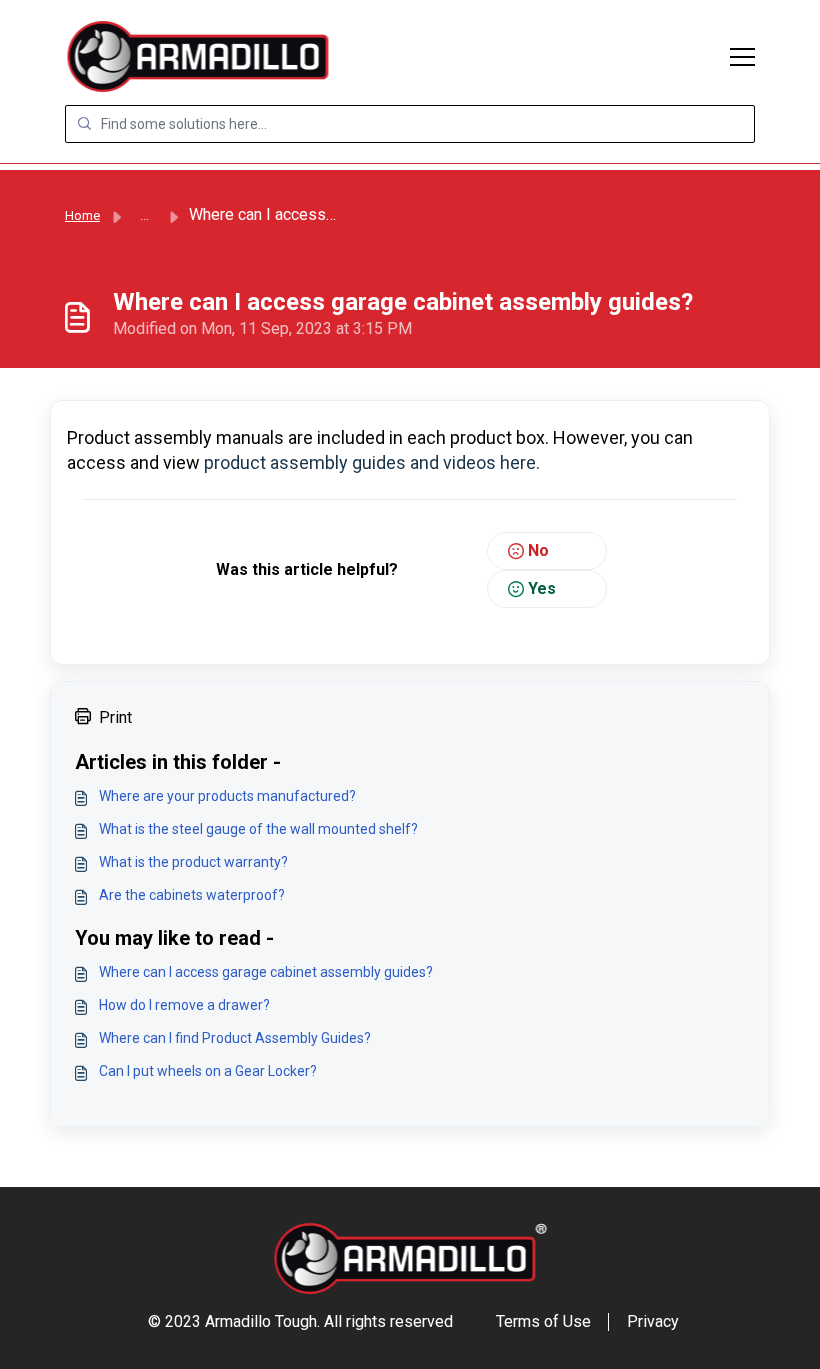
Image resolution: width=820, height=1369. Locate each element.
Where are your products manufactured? (227, 796)
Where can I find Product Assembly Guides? (235, 1038)
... (144, 215)
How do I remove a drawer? (184, 1005)
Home (82, 215)
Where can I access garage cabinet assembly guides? (266, 972)
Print (115, 717)
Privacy (653, 1321)
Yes (542, 588)
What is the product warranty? (193, 862)
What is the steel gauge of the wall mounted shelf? (258, 829)
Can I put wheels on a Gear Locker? (208, 1071)
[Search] (84, 124)
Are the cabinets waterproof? (192, 895)
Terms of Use (543, 1321)
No (538, 550)
